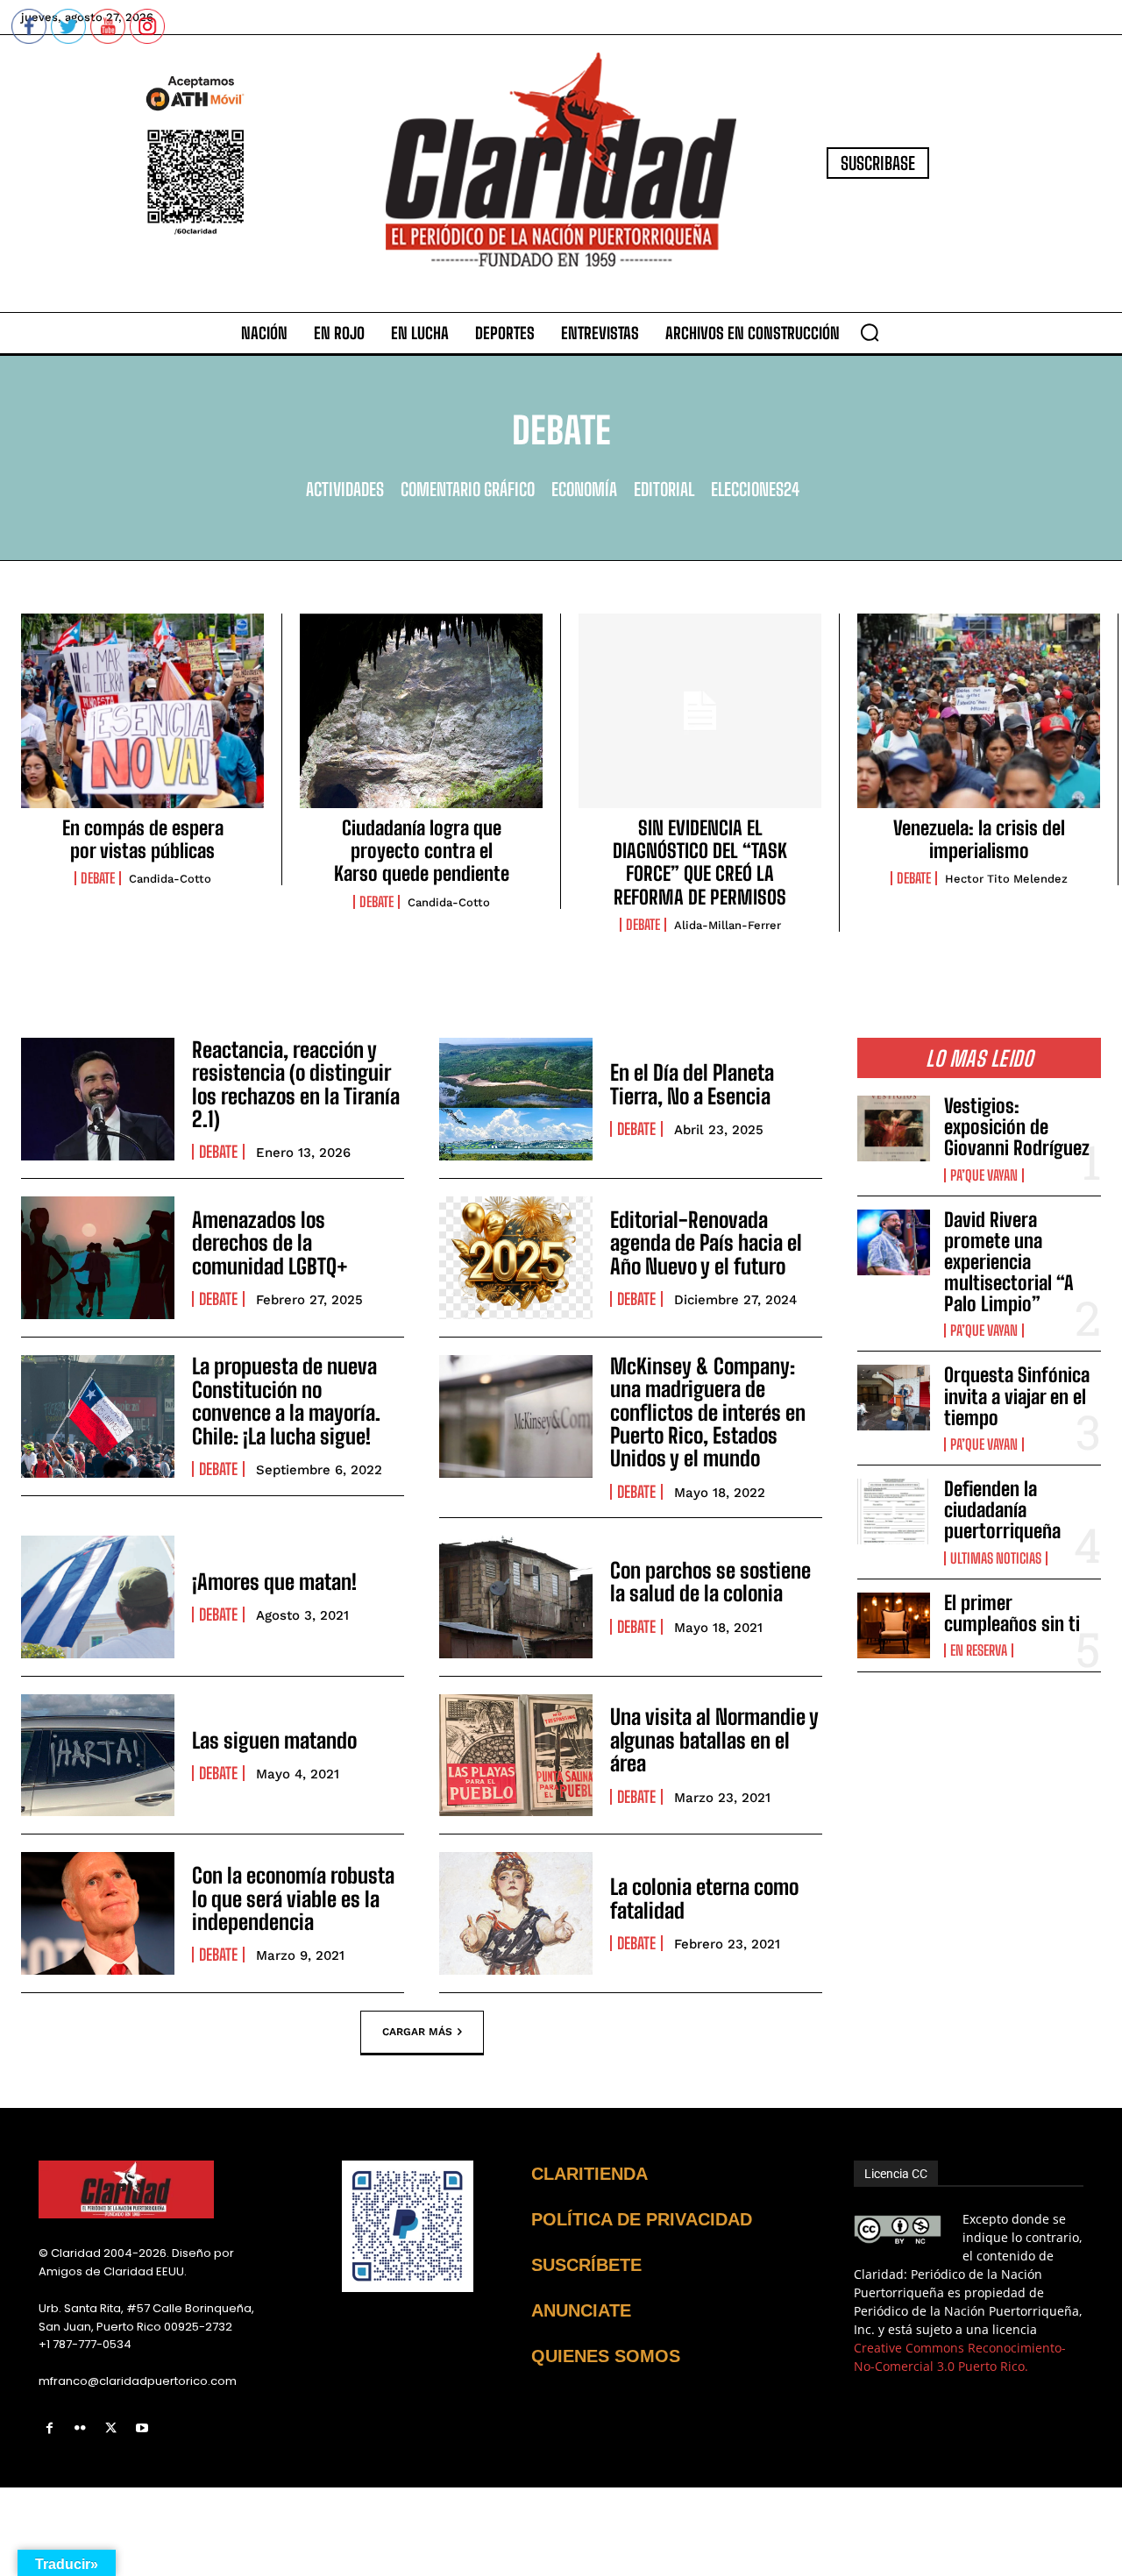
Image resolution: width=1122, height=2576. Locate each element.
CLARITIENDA (589, 2174)
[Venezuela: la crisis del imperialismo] (979, 711)
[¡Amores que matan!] (98, 1597)
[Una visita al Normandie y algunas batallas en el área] (516, 1756)
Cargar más (417, 2032)
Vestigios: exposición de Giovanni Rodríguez (1017, 1127)
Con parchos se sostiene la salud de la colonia (710, 1582)
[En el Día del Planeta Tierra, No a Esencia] (516, 1099)
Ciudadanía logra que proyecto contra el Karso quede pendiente (422, 851)
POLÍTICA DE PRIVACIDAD (642, 2219)
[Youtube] (142, 2428)
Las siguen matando (274, 1740)
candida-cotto (170, 879)
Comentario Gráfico (468, 489)
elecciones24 (755, 489)
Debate (98, 878)
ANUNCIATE (581, 2310)
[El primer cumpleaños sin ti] (894, 1625)
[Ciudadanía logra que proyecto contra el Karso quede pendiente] (421, 711)
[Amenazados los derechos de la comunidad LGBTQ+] (98, 1258)
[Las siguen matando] (98, 1756)
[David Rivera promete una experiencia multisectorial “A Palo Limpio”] (894, 1242)
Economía (584, 489)
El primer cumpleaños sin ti (1012, 1613)
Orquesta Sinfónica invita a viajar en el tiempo (1017, 1396)
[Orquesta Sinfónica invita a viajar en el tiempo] (894, 1398)
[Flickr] (80, 2428)
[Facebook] (50, 2428)
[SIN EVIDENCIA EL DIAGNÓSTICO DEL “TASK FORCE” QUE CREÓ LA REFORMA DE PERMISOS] (700, 711)
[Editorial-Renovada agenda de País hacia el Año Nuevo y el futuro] (516, 1258)
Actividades (345, 489)
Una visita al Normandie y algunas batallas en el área (714, 1740)
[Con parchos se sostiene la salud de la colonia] (516, 1597)
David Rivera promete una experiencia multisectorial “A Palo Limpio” (1009, 1262)
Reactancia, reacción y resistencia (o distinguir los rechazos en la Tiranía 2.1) (296, 1084)
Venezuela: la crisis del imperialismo (979, 839)
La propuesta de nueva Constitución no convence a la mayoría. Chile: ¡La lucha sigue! (286, 1401)
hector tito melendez (1006, 879)
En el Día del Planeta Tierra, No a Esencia (692, 1084)
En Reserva (979, 1650)
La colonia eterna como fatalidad (704, 1898)
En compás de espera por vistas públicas (143, 839)
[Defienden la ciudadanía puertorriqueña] (894, 1512)
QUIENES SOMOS (606, 2356)
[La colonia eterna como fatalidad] (516, 1913)
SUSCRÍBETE (586, 2265)
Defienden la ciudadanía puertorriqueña (1002, 1510)
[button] (870, 332)
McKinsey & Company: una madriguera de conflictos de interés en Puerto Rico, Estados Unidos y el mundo (708, 1412)
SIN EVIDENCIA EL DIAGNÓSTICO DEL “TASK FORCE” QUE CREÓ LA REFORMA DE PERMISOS (700, 862)
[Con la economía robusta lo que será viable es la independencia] (98, 1913)
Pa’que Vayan (984, 1175)
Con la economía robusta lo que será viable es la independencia (293, 1898)
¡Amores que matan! (274, 1582)
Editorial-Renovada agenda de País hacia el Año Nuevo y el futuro (706, 1243)
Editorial (664, 489)
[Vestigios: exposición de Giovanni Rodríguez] (894, 1128)
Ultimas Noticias (996, 1558)
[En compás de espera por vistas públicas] (142, 711)
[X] (111, 2428)
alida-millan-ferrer (728, 925)
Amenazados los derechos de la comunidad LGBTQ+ (270, 1243)
